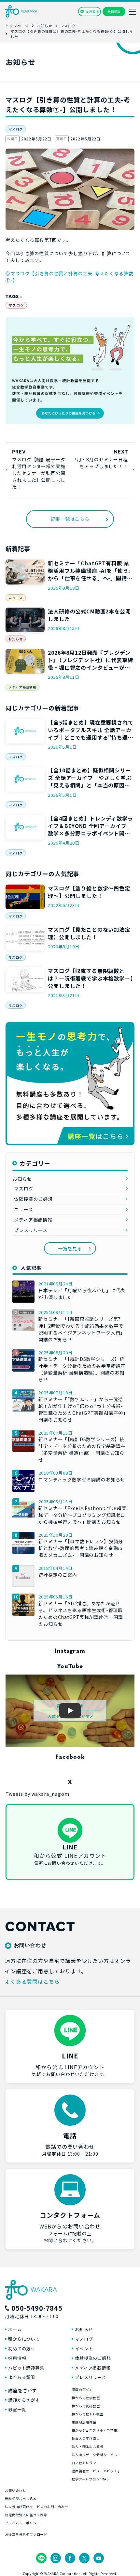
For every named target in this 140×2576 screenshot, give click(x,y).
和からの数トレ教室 (88, 2414)
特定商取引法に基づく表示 (26, 2515)
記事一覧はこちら (70, 519)
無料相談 (114, 12)
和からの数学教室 (86, 2398)
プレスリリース (31, 1230)
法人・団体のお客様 (88, 2446)
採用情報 (17, 2358)
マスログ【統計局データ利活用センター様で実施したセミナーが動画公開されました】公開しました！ (39, 473)
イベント (84, 2349)
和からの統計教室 (86, 2406)
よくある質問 (22, 2377)
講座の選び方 (82, 2390)
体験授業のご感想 (33, 1199)
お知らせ (15, 639)
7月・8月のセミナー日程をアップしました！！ (101, 463)
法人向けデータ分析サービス (95, 2455)
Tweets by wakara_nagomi (38, 1794)
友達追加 (92, 12)
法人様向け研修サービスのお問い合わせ (37, 2507)
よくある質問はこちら (32, 1981)
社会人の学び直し (86, 2438)
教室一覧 (17, 2409)
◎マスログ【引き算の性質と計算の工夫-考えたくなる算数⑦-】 (70, 277)
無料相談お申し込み (21, 2498)
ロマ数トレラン (84, 2463)
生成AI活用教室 (84, 2422)
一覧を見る (70, 1248)
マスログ (15, 129)
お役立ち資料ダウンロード (26, 2534)
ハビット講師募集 (26, 2368)
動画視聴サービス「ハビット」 (96, 2471)
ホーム (15, 2329)
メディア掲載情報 (22, 687)
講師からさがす (24, 2400)
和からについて (24, 2339)
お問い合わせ (15, 2490)
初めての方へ (22, 2349)
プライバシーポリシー (22, 2523)
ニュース (15, 598)
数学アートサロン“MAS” (91, 2479)
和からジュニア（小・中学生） (96, 2430)
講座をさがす (23, 2390)
